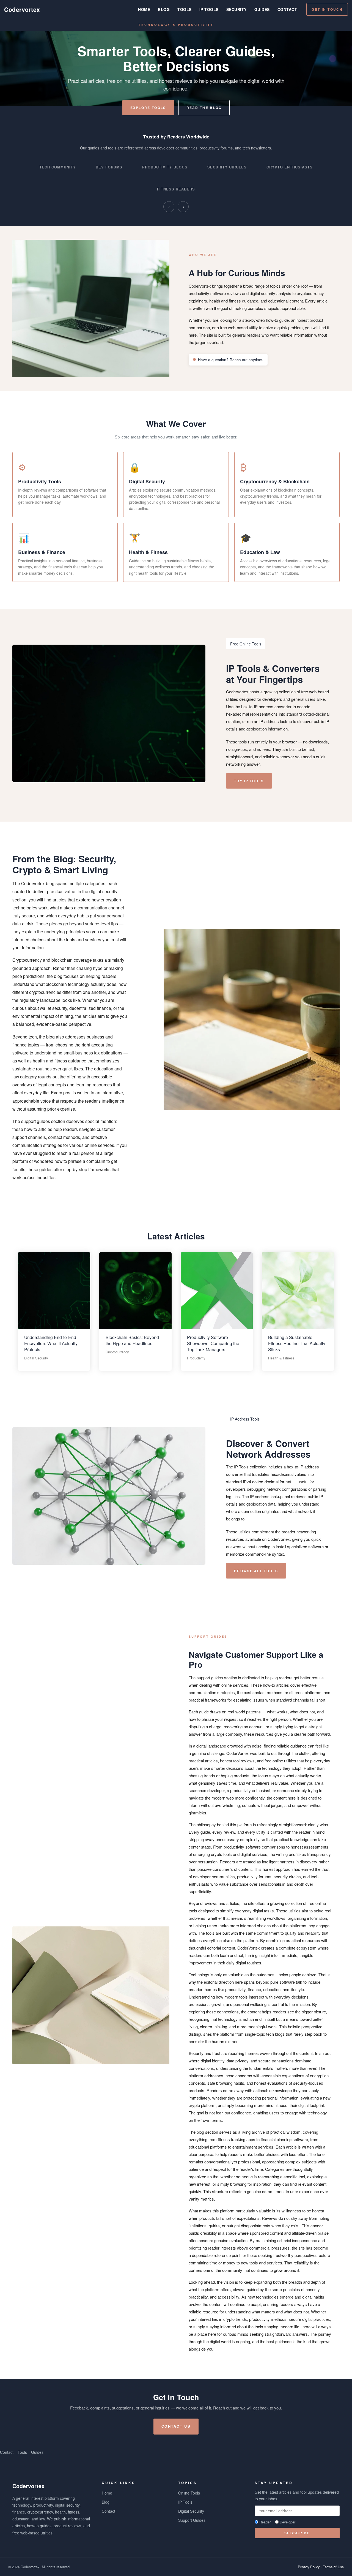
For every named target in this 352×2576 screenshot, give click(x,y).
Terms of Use (333, 2567)
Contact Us (176, 2426)
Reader (265, 2522)
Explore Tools (148, 108)
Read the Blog (204, 108)
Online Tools (189, 2493)
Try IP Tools (249, 781)
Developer (288, 2522)
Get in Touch (327, 9)
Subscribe (297, 2533)
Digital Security (191, 2511)
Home (144, 9)
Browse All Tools (256, 1571)
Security (237, 9)
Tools (185, 9)
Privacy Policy (309, 2567)
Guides (262, 9)
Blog (164, 9)
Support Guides (192, 2520)
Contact (287, 9)
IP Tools (209, 9)
